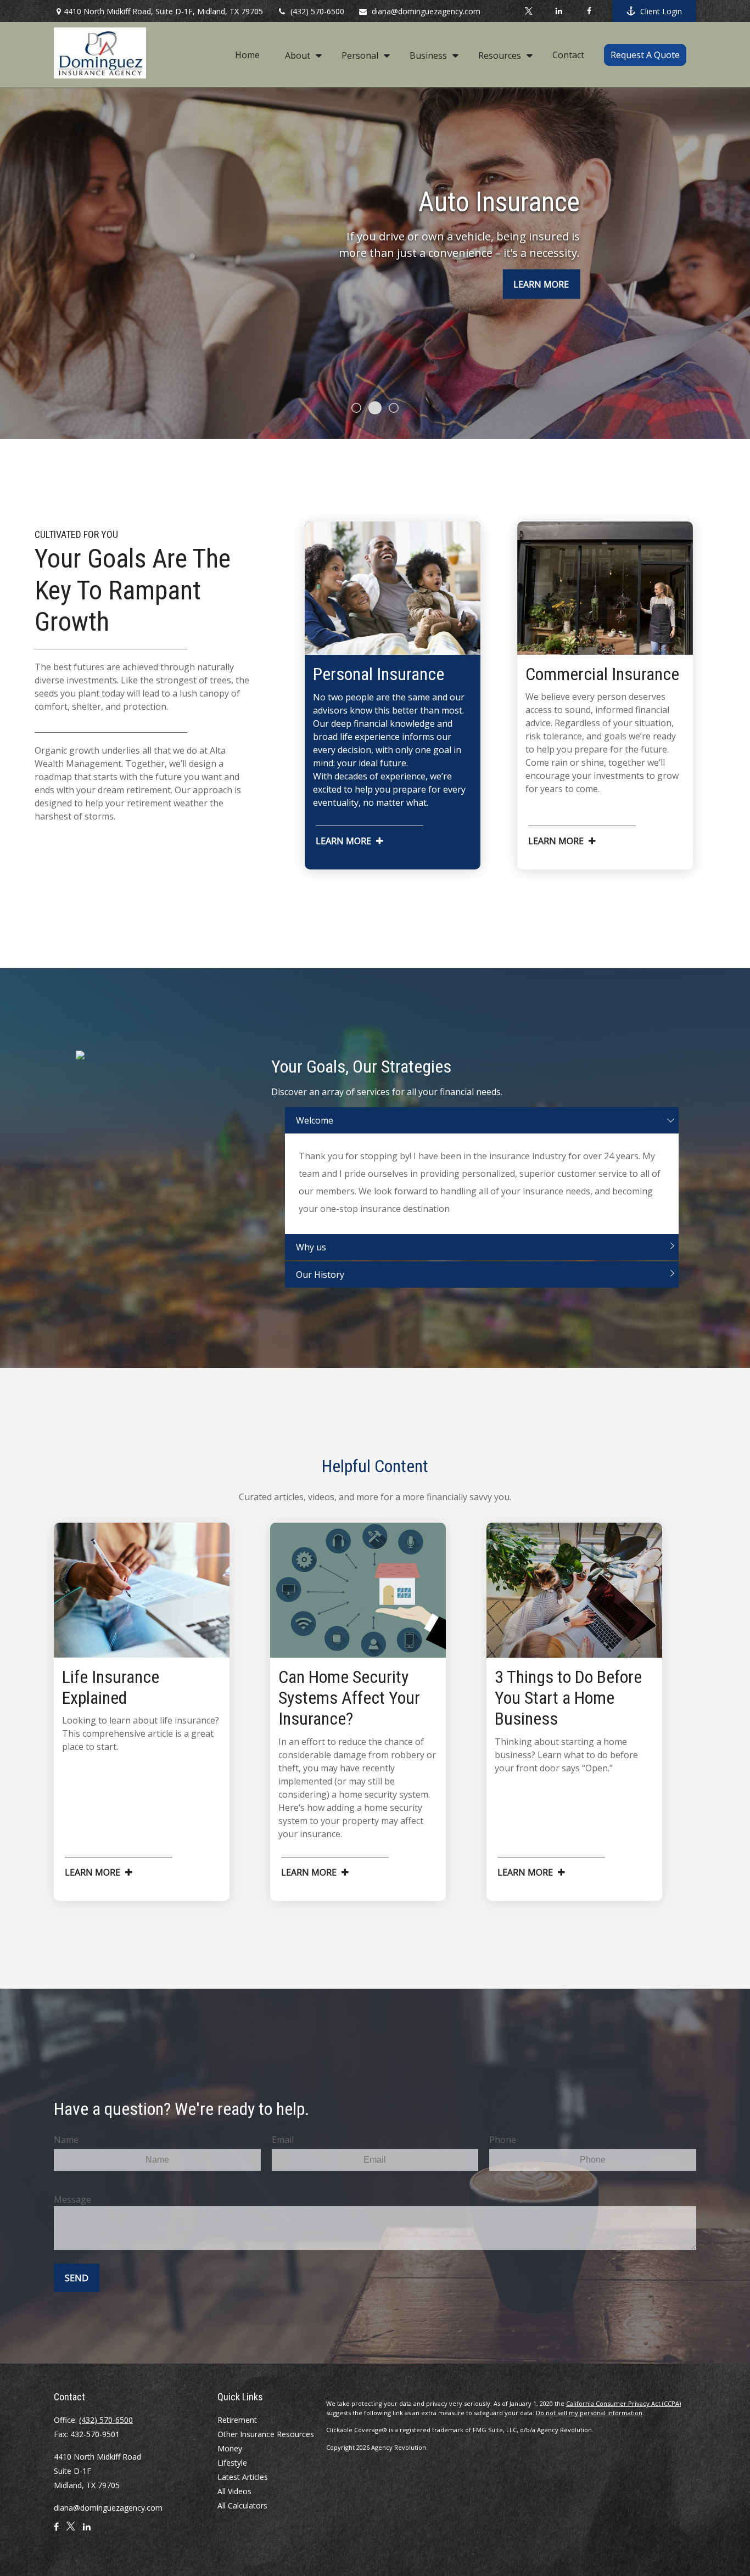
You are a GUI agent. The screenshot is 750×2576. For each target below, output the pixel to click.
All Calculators (242, 2505)
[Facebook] (589, 11)
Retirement (237, 2420)
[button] (247, 54)
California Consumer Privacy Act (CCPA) (623, 2403)
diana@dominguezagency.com (426, 11)
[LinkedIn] (559, 11)
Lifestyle (232, 2463)
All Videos (234, 2491)
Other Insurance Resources (266, 2434)
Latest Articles (243, 2477)
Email (283, 2140)
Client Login (661, 11)
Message (72, 2199)
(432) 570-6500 (317, 11)
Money (230, 2448)
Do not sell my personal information (589, 2413)
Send (77, 2278)
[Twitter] (528, 11)
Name (66, 2140)
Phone (503, 2140)
